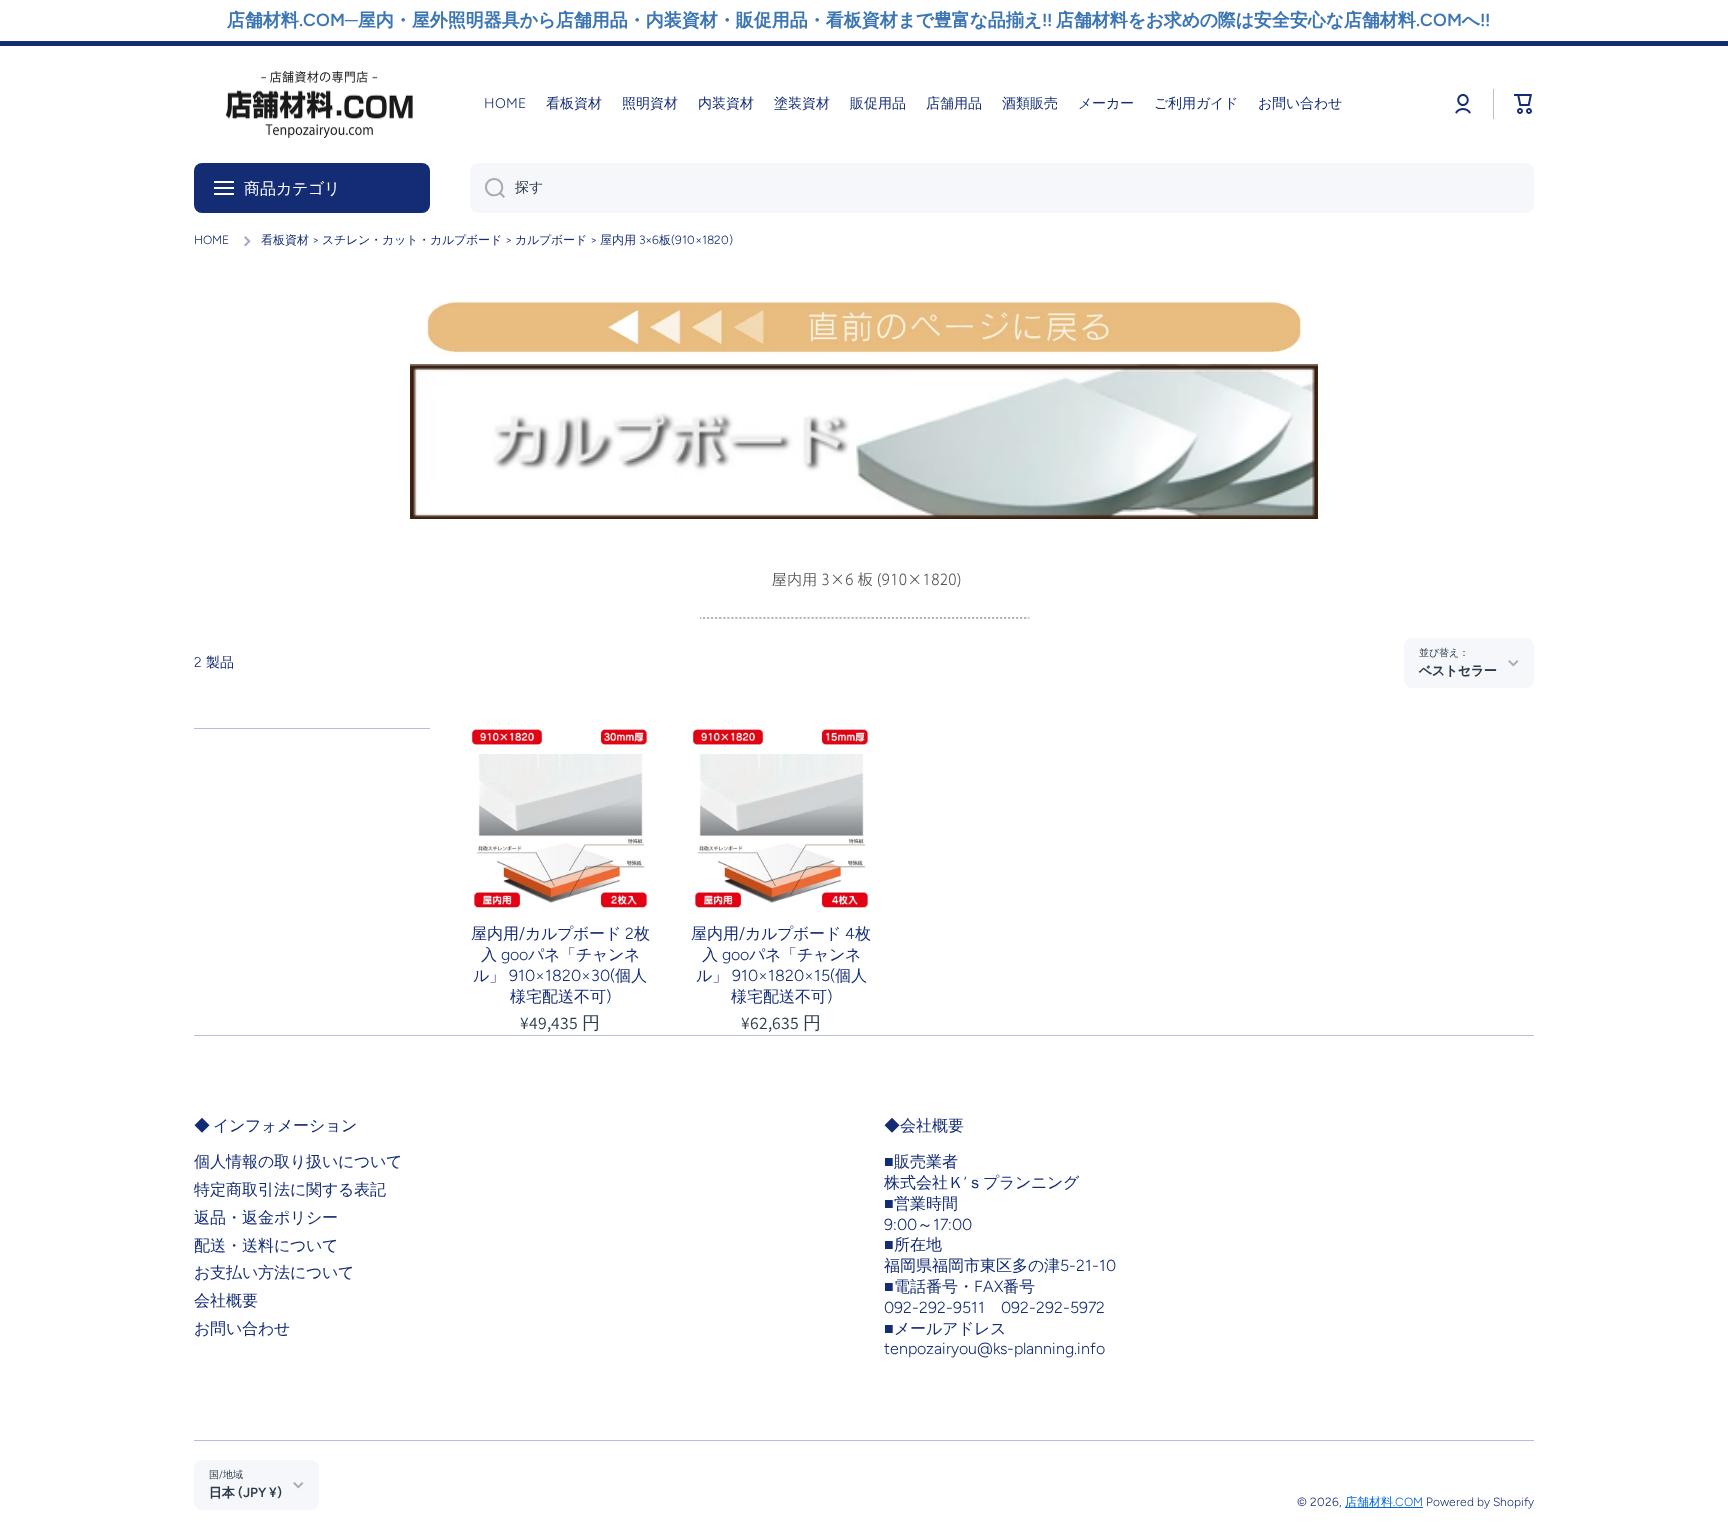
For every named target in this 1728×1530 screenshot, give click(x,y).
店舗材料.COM (1384, 1502)
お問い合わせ (242, 1328)
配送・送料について (266, 1245)
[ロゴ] (319, 104)
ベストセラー (1458, 670)
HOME (211, 240)
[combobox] (1002, 188)
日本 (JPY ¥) (245, 1492)
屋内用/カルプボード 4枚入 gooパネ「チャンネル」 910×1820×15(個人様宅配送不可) (781, 964)
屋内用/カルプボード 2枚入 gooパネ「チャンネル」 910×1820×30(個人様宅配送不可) (560, 964)
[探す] (487, 188)
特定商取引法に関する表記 (290, 1189)
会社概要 (226, 1300)
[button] (1524, 104)
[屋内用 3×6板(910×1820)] (864, 587)
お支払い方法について (274, 1272)
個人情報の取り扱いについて (298, 1161)
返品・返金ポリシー (266, 1217)
